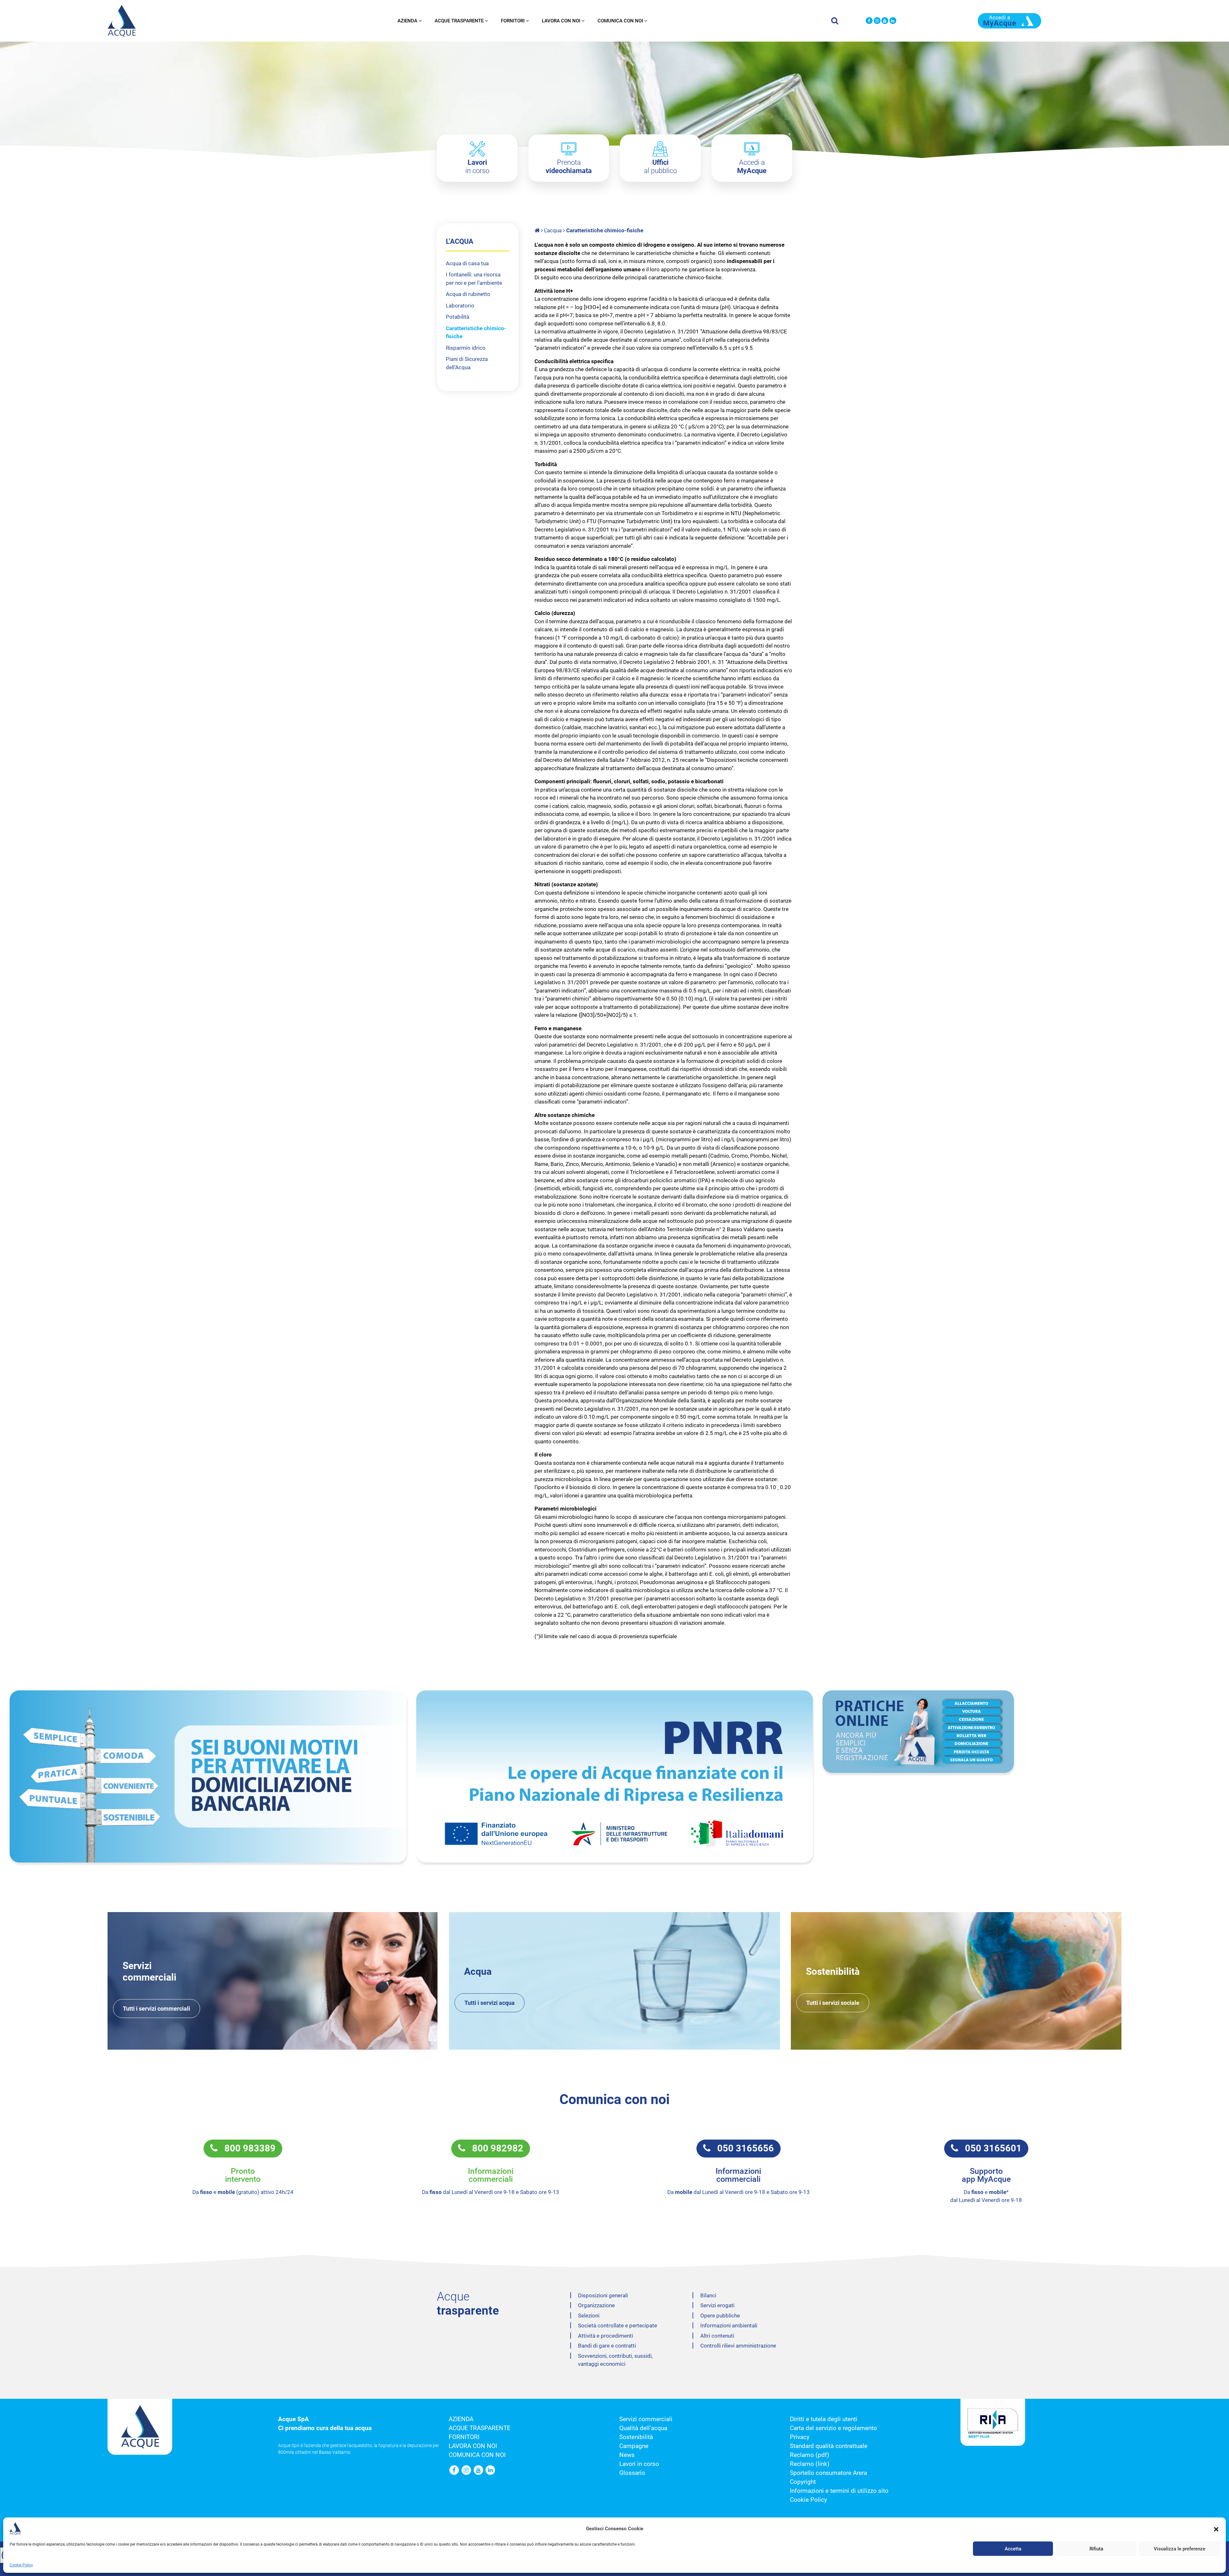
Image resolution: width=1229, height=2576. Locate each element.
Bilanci (708, 2295)
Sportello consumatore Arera (828, 2473)
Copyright (803, 2482)
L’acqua (553, 230)
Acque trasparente (459, 21)
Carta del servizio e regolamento (833, 2428)
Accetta (1013, 2549)
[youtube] (885, 21)
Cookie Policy (21, 2565)
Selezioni (589, 2316)
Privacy (800, 2437)
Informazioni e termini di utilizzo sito (839, 2491)
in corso (477, 167)
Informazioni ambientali (729, 2325)
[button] (1216, 2529)
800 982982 (494, 2148)
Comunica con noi (620, 21)
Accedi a (752, 167)
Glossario (632, 2473)
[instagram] (877, 21)
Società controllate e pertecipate (618, 2325)
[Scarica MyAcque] (1009, 20)
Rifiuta (1096, 2549)
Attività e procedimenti (606, 2336)
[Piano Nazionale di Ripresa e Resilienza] (614, 1776)
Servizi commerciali (646, 2419)
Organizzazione (596, 2305)
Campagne (634, 2446)
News (627, 2455)
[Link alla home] (538, 230)
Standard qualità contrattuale (829, 2446)
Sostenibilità (636, 2437)
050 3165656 (742, 2148)
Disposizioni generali (603, 2295)
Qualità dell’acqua (643, 2428)
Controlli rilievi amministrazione (738, 2346)
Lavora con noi (561, 21)
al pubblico (660, 167)
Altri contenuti (717, 2336)
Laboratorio (460, 306)
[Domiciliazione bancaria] (208, 1776)
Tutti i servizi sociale (833, 2003)
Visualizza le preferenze (1180, 2549)
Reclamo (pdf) (810, 2455)
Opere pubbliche (720, 2316)
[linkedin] (893, 21)
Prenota (569, 167)
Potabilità (458, 317)
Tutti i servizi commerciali (157, 2009)
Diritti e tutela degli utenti (824, 2419)
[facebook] (869, 21)
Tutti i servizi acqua (490, 2003)
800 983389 (247, 2148)
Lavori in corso (639, 2464)
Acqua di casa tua (467, 263)
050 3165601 (990, 2148)
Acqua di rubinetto (468, 294)
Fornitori (513, 21)
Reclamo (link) (810, 2464)
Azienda (407, 21)
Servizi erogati (717, 2305)
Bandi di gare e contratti (607, 2346)
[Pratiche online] (1021, 1732)
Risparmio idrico (466, 348)
